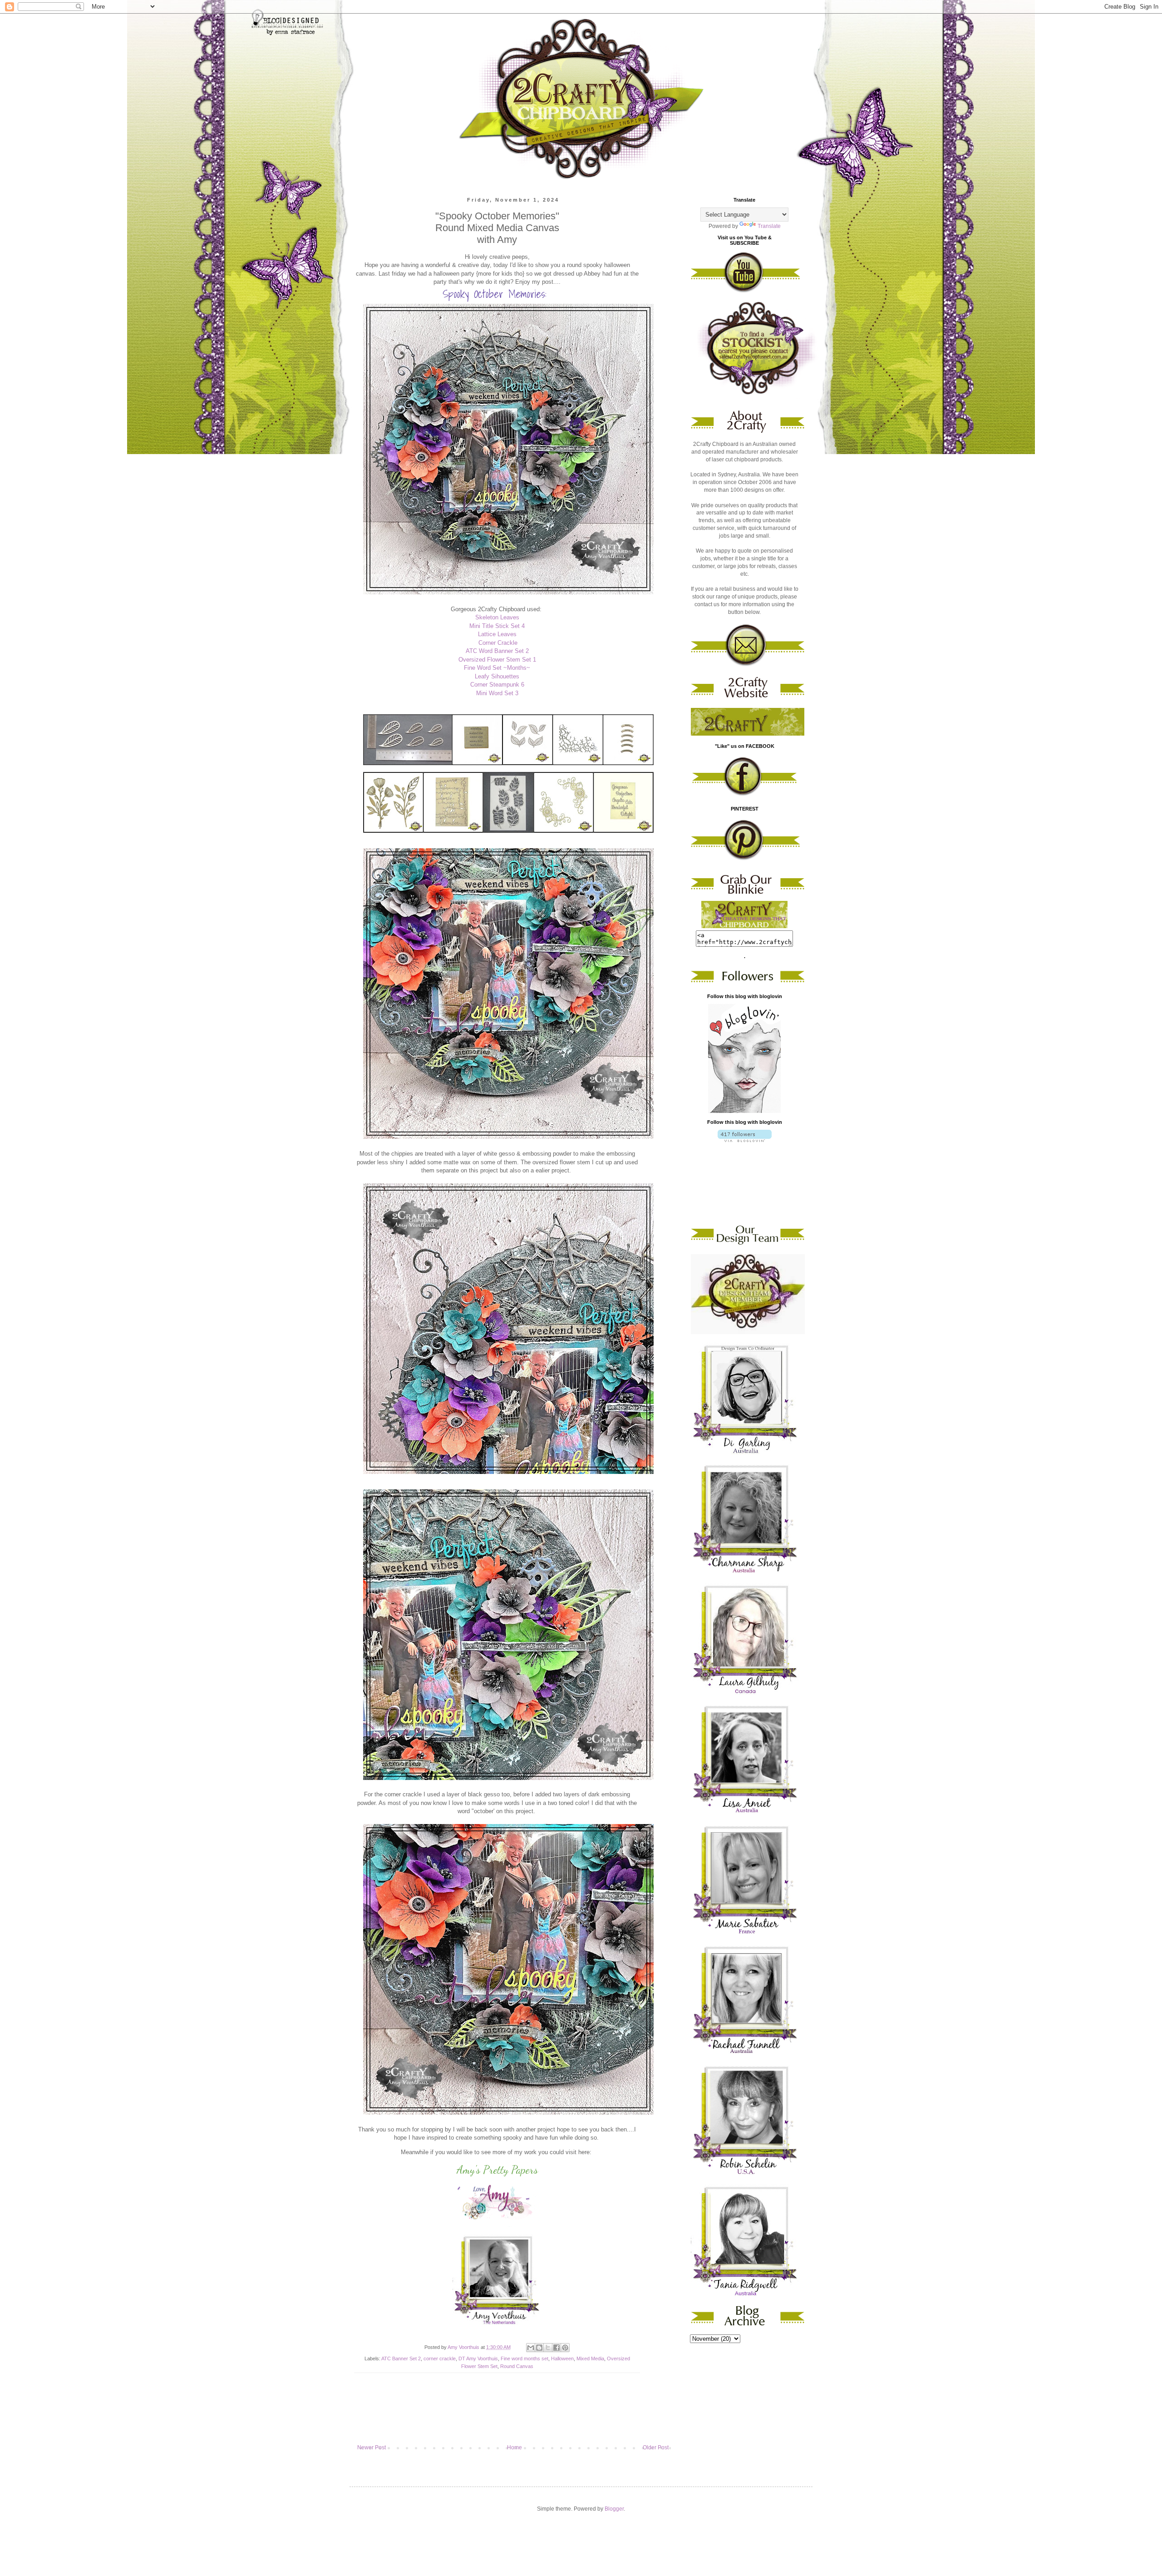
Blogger (614, 2509)
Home (515, 2447)
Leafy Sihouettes (497, 676)
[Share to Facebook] (556, 2348)
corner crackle (440, 2358)
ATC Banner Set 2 (401, 2358)
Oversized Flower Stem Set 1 (497, 660)
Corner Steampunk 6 (497, 685)
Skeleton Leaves (497, 617)
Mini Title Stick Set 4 (497, 626)
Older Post (656, 2447)
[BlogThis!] (539, 2348)
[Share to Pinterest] (565, 2348)
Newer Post (372, 2447)
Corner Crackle (498, 643)
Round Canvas (517, 2366)
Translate (769, 226)
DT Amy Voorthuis (478, 2358)
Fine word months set (524, 2358)
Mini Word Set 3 (497, 693)
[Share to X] (548, 2348)
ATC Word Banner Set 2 (497, 651)
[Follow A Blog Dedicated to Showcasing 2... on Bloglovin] (744, 1111)
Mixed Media (590, 2358)
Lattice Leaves (497, 634)
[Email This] (531, 2348)
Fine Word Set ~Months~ (497, 668)
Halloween (562, 2358)
